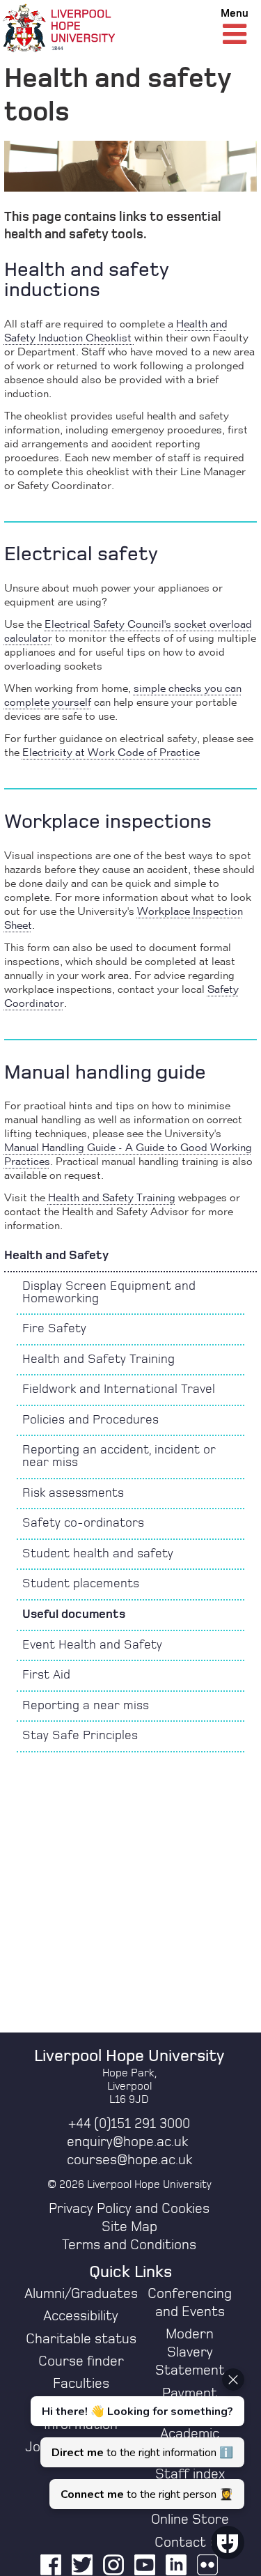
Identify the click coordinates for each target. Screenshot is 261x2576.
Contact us (190, 2543)
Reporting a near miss (86, 1706)
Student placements (81, 1584)
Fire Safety (54, 1329)
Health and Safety (56, 1256)
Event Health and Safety (92, 1645)
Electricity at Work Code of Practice (111, 753)
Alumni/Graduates (81, 2294)
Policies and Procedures (90, 1420)
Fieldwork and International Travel (119, 1389)
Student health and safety (98, 1554)
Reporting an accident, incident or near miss (119, 1456)
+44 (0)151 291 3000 (129, 2124)
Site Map (129, 2227)
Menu (235, 13)
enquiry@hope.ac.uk (127, 2142)
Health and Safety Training (98, 1359)
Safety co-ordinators (83, 1523)
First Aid (46, 1675)
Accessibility (81, 2316)
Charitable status (81, 2339)
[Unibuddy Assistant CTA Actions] (136, 2439)
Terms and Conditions (129, 2245)
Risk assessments (73, 1493)
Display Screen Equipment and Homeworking (109, 1293)
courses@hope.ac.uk (129, 2160)
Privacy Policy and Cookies (129, 2209)
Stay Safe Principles (80, 1736)
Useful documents (74, 1614)
